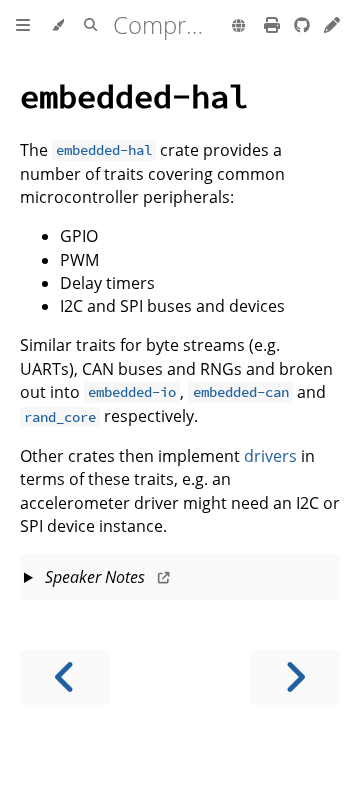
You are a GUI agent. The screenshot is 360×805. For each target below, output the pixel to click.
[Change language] (238, 27)
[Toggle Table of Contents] (23, 26)
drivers (270, 456)
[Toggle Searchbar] (90, 26)
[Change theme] (57, 26)
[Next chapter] (295, 677)
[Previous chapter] (65, 677)
